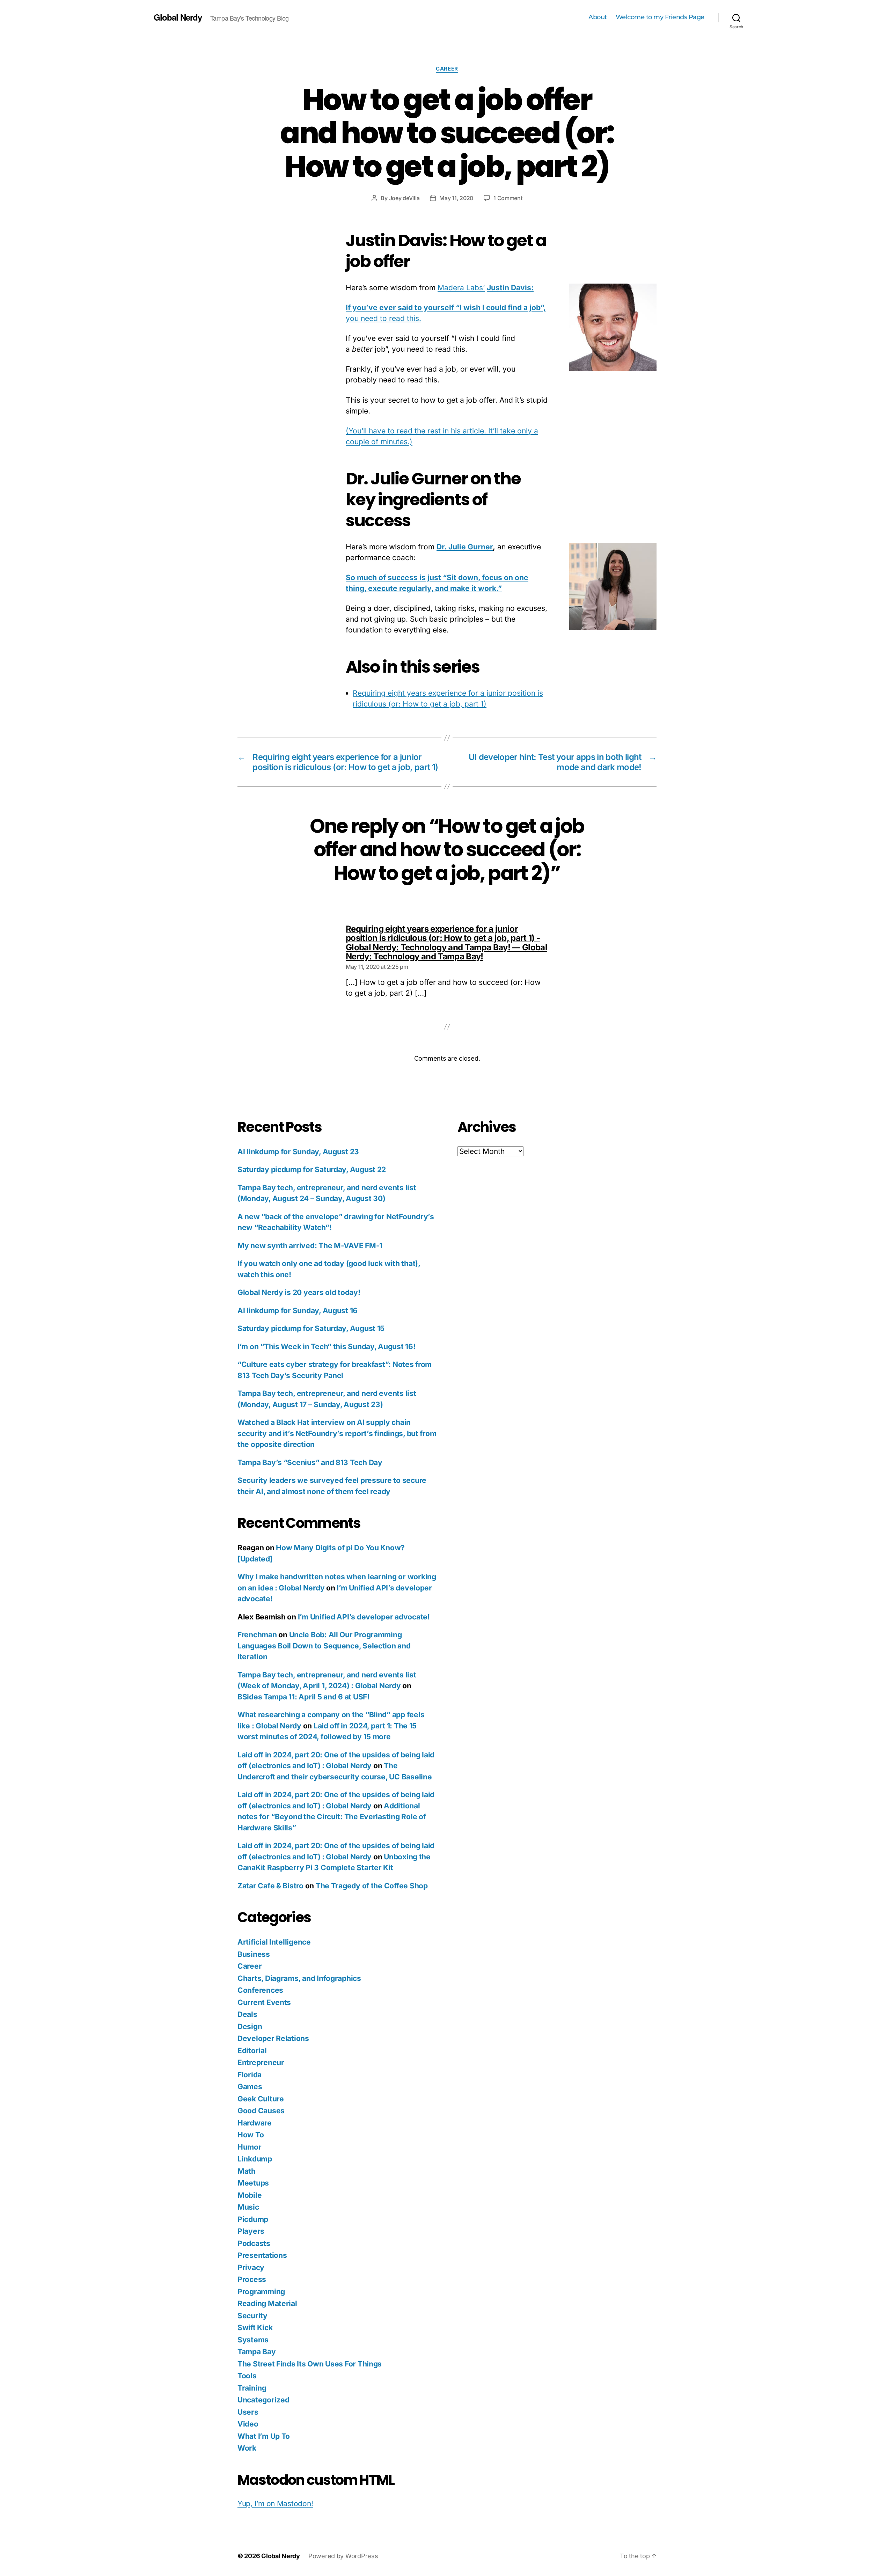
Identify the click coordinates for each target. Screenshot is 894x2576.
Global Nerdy (178, 17)
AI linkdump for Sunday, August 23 (298, 1152)
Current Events (264, 2002)
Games (250, 2087)
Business (254, 1954)
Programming (261, 2292)
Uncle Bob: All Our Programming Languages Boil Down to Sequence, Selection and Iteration (324, 1646)
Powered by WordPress (343, 2556)
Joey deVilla (404, 198)
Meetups (253, 2183)
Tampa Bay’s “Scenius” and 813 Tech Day (310, 1462)
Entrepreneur (261, 2062)
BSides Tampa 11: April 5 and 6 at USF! (303, 1697)
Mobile (250, 2195)
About (598, 17)
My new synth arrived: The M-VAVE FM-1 (310, 1246)
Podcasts (254, 2243)
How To (251, 2135)
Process (252, 2279)
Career (447, 69)
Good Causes (261, 2111)
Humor (250, 2147)
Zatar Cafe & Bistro (270, 1886)
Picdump (253, 2219)
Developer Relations (273, 2038)
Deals (247, 2014)
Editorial (252, 2051)
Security (252, 2316)
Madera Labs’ (461, 288)
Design (250, 2026)
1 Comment (508, 198)
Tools (247, 2376)
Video (248, 2424)
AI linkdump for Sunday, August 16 (298, 1311)
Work (247, 2448)
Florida (250, 2075)
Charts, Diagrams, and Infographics (299, 1978)
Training (252, 2388)
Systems (253, 2340)
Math (247, 2171)
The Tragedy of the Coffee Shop (372, 1886)
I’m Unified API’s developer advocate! (364, 1617)
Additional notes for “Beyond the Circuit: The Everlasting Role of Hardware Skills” (332, 1817)
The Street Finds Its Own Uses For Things (310, 2364)
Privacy (251, 2267)
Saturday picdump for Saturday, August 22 (312, 1169)
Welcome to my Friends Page (660, 17)
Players (251, 2231)
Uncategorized (263, 2400)
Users (248, 2412)
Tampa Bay (257, 2352)
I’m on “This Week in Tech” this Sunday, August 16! (327, 1346)
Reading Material (267, 2303)
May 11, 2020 (456, 198)
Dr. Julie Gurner (465, 547)
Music (248, 2207)
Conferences (260, 1990)
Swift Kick (255, 2328)
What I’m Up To (264, 2436)
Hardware (255, 2123)
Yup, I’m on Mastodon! (275, 2504)
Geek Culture (261, 2099)
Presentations (262, 2255)
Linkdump (255, 2159)
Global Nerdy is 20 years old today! (299, 1292)
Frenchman (257, 1635)
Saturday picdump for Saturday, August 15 (311, 1328)
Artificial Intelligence (274, 1942)
